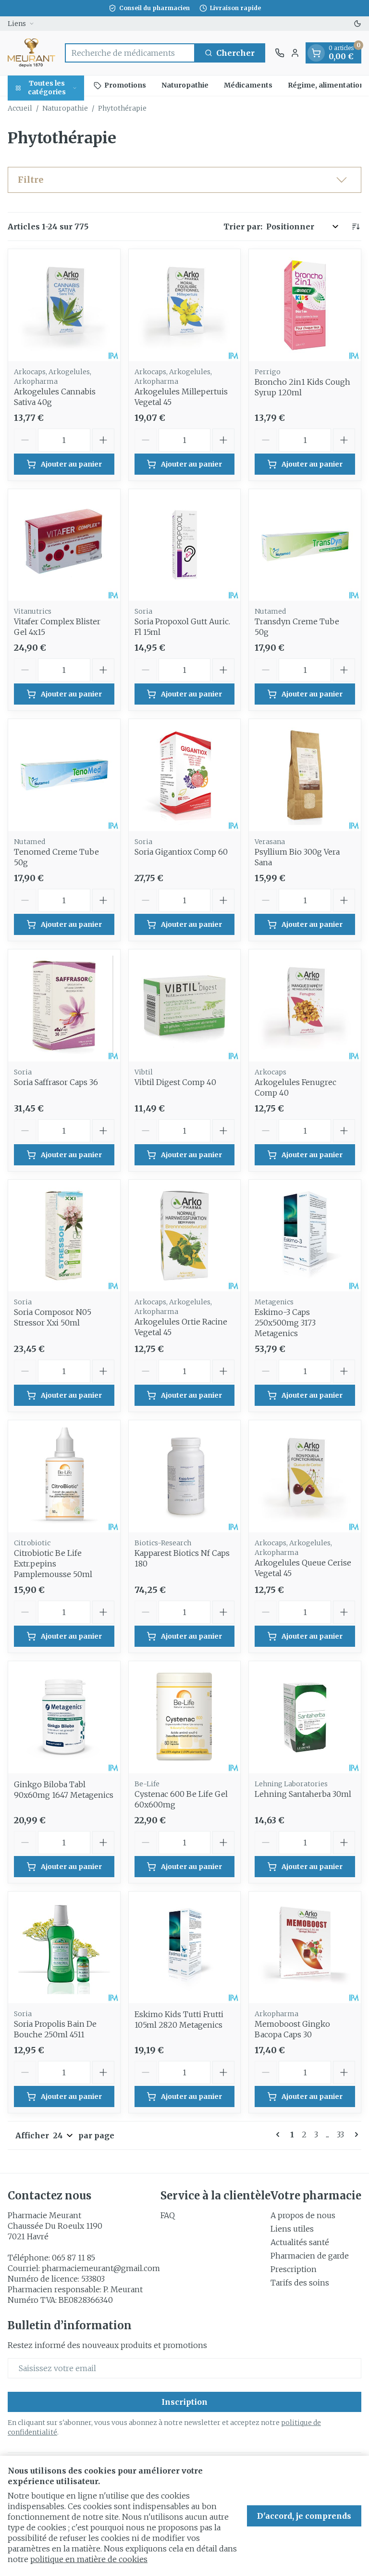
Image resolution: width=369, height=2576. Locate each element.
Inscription (184, 2402)
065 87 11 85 (74, 2258)
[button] (184, 180)
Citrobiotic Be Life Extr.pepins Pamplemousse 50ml (53, 1564)
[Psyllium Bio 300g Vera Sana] (305, 775)
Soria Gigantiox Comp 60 (181, 852)
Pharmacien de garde (310, 2256)
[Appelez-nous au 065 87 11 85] (280, 53)
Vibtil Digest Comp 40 (175, 1082)
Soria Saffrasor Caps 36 (56, 1082)
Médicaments (248, 85)
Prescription (294, 2269)
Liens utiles (292, 2229)
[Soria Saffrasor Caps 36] (64, 1005)
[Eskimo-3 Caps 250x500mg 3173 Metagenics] (305, 1236)
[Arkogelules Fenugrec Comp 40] (305, 1005)
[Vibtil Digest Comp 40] (185, 1005)
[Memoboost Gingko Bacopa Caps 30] (305, 1948)
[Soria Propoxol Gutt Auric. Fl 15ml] (185, 545)
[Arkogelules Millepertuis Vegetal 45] (185, 305)
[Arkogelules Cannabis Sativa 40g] (64, 305)
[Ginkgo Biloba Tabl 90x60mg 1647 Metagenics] (64, 1717)
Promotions (125, 85)
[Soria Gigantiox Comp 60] (185, 775)
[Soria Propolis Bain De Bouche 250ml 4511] (64, 1948)
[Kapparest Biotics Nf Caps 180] (185, 1476)
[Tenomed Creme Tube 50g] (64, 775)
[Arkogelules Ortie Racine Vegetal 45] (185, 1236)
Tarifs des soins (300, 2283)
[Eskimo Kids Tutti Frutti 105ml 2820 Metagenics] (185, 1948)
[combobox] (130, 53)
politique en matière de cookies (89, 2559)
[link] (280, 2134)
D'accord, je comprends (304, 2516)
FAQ (168, 2215)
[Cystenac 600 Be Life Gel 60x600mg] (185, 1717)
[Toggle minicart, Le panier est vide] (316, 53)
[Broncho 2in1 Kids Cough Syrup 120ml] (305, 305)
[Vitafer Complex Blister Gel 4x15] (64, 545)
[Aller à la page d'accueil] (31, 53)
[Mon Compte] (295, 53)
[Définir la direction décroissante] (356, 227)
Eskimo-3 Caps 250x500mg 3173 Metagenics (285, 1323)
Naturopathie (185, 85)
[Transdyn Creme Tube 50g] (305, 545)
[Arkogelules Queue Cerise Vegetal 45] (305, 1476)
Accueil (20, 108)
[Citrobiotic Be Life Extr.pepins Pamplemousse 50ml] (64, 1476)
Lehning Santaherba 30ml (303, 1794)
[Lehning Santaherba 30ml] (305, 1717)
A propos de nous (303, 2215)
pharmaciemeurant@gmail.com (101, 2268)
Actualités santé (300, 2242)
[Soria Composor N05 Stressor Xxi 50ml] (64, 1236)
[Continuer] (355, 2134)
